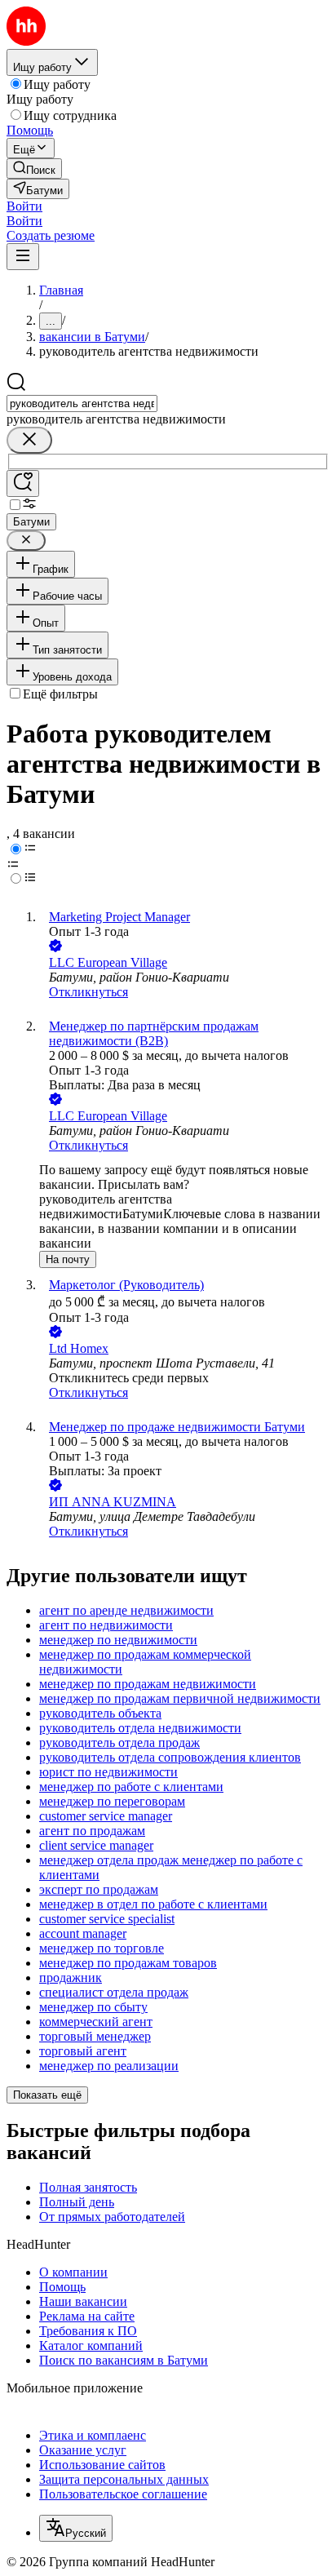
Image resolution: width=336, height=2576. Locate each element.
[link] (34, 168)
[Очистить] (29, 440)
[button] (24, 206)
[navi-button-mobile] (23, 257)
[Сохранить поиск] (23, 483)
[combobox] (82, 403)
